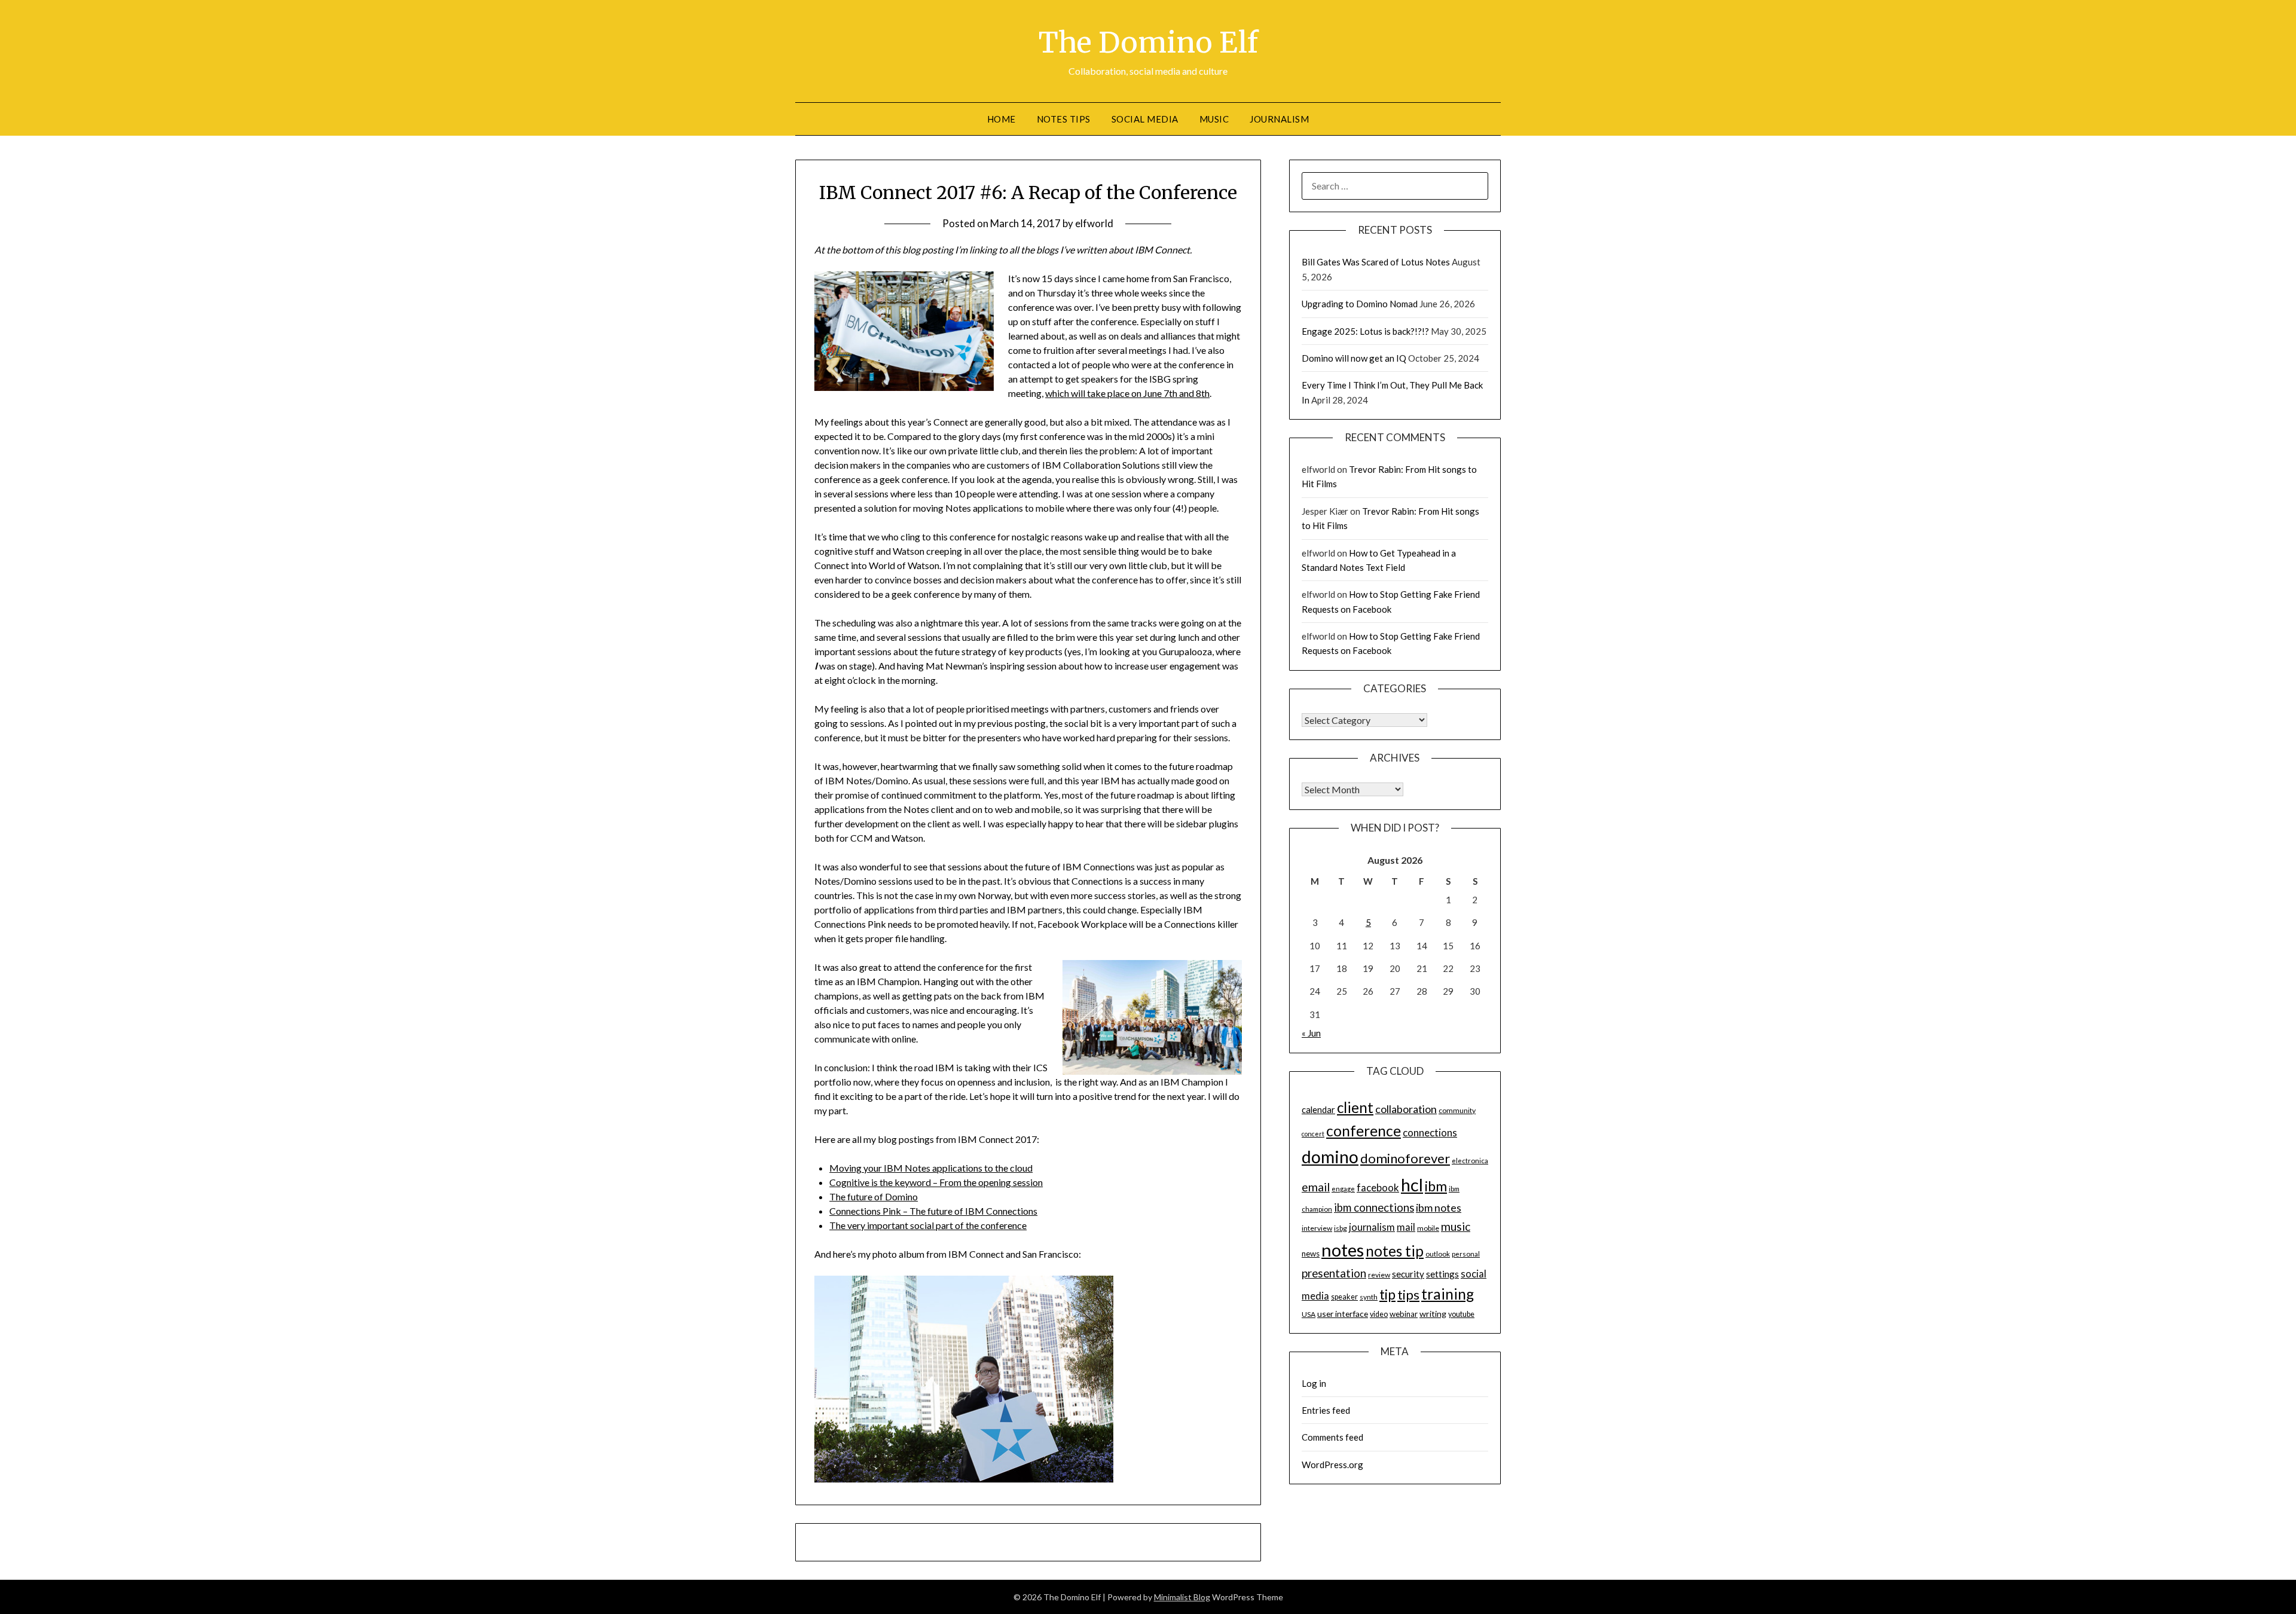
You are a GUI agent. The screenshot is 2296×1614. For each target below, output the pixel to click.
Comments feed (1332, 1437)
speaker (1344, 1297)
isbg (1341, 1228)
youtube (1461, 1314)
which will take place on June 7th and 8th (1127, 393)
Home (1002, 119)
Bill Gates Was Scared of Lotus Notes (1376, 262)
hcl (1412, 1184)
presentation (1334, 1273)
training (1448, 1294)
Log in (1314, 1383)
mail (1406, 1227)
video (1379, 1314)
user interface (1343, 1314)
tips (1408, 1294)
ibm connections (1374, 1208)
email (1316, 1187)
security (1408, 1274)
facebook (1378, 1187)
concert (1313, 1134)
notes (1343, 1250)
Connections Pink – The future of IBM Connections (933, 1211)
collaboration (1406, 1109)
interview (1317, 1228)
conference (1364, 1131)
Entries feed (1326, 1410)
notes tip (1395, 1251)
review (1379, 1275)
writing (1433, 1314)
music (1456, 1226)
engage (1343, 1189)
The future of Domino (874, 1196)
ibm (1436, 1186)
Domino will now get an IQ (1354, 358)
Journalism (1279, 119)
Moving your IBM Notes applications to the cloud (931, 1168)
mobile (1428, 1228)
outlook (1438, 1254)
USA (1309, 1314)
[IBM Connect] (964, 1479)
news (1311, 1254)
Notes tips (1064, 119)
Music (1214, 119)
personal (1466, 1254)
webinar (1404, 1314)
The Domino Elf (1148, 42)
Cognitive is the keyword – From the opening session (936, 1182)
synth (1369, 1297)
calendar (1318, 1109)
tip (1387, 1294)
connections (1430, 1132)
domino (1330, 1157)
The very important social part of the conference (928, 1225)
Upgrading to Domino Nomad (1360, 304)
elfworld (1094, 223)
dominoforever (1405, 1158)
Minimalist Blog (1182, 1597)
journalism (1372, 1227)
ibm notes (1439, 1208)
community (1457, 1110)
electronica (1470, 1161)
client (1355, 1107)
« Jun (1311, 1033)
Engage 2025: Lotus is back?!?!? (1365, 331)
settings (1442, 1274)
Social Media (1145, 119)
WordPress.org (1332, 1465)
